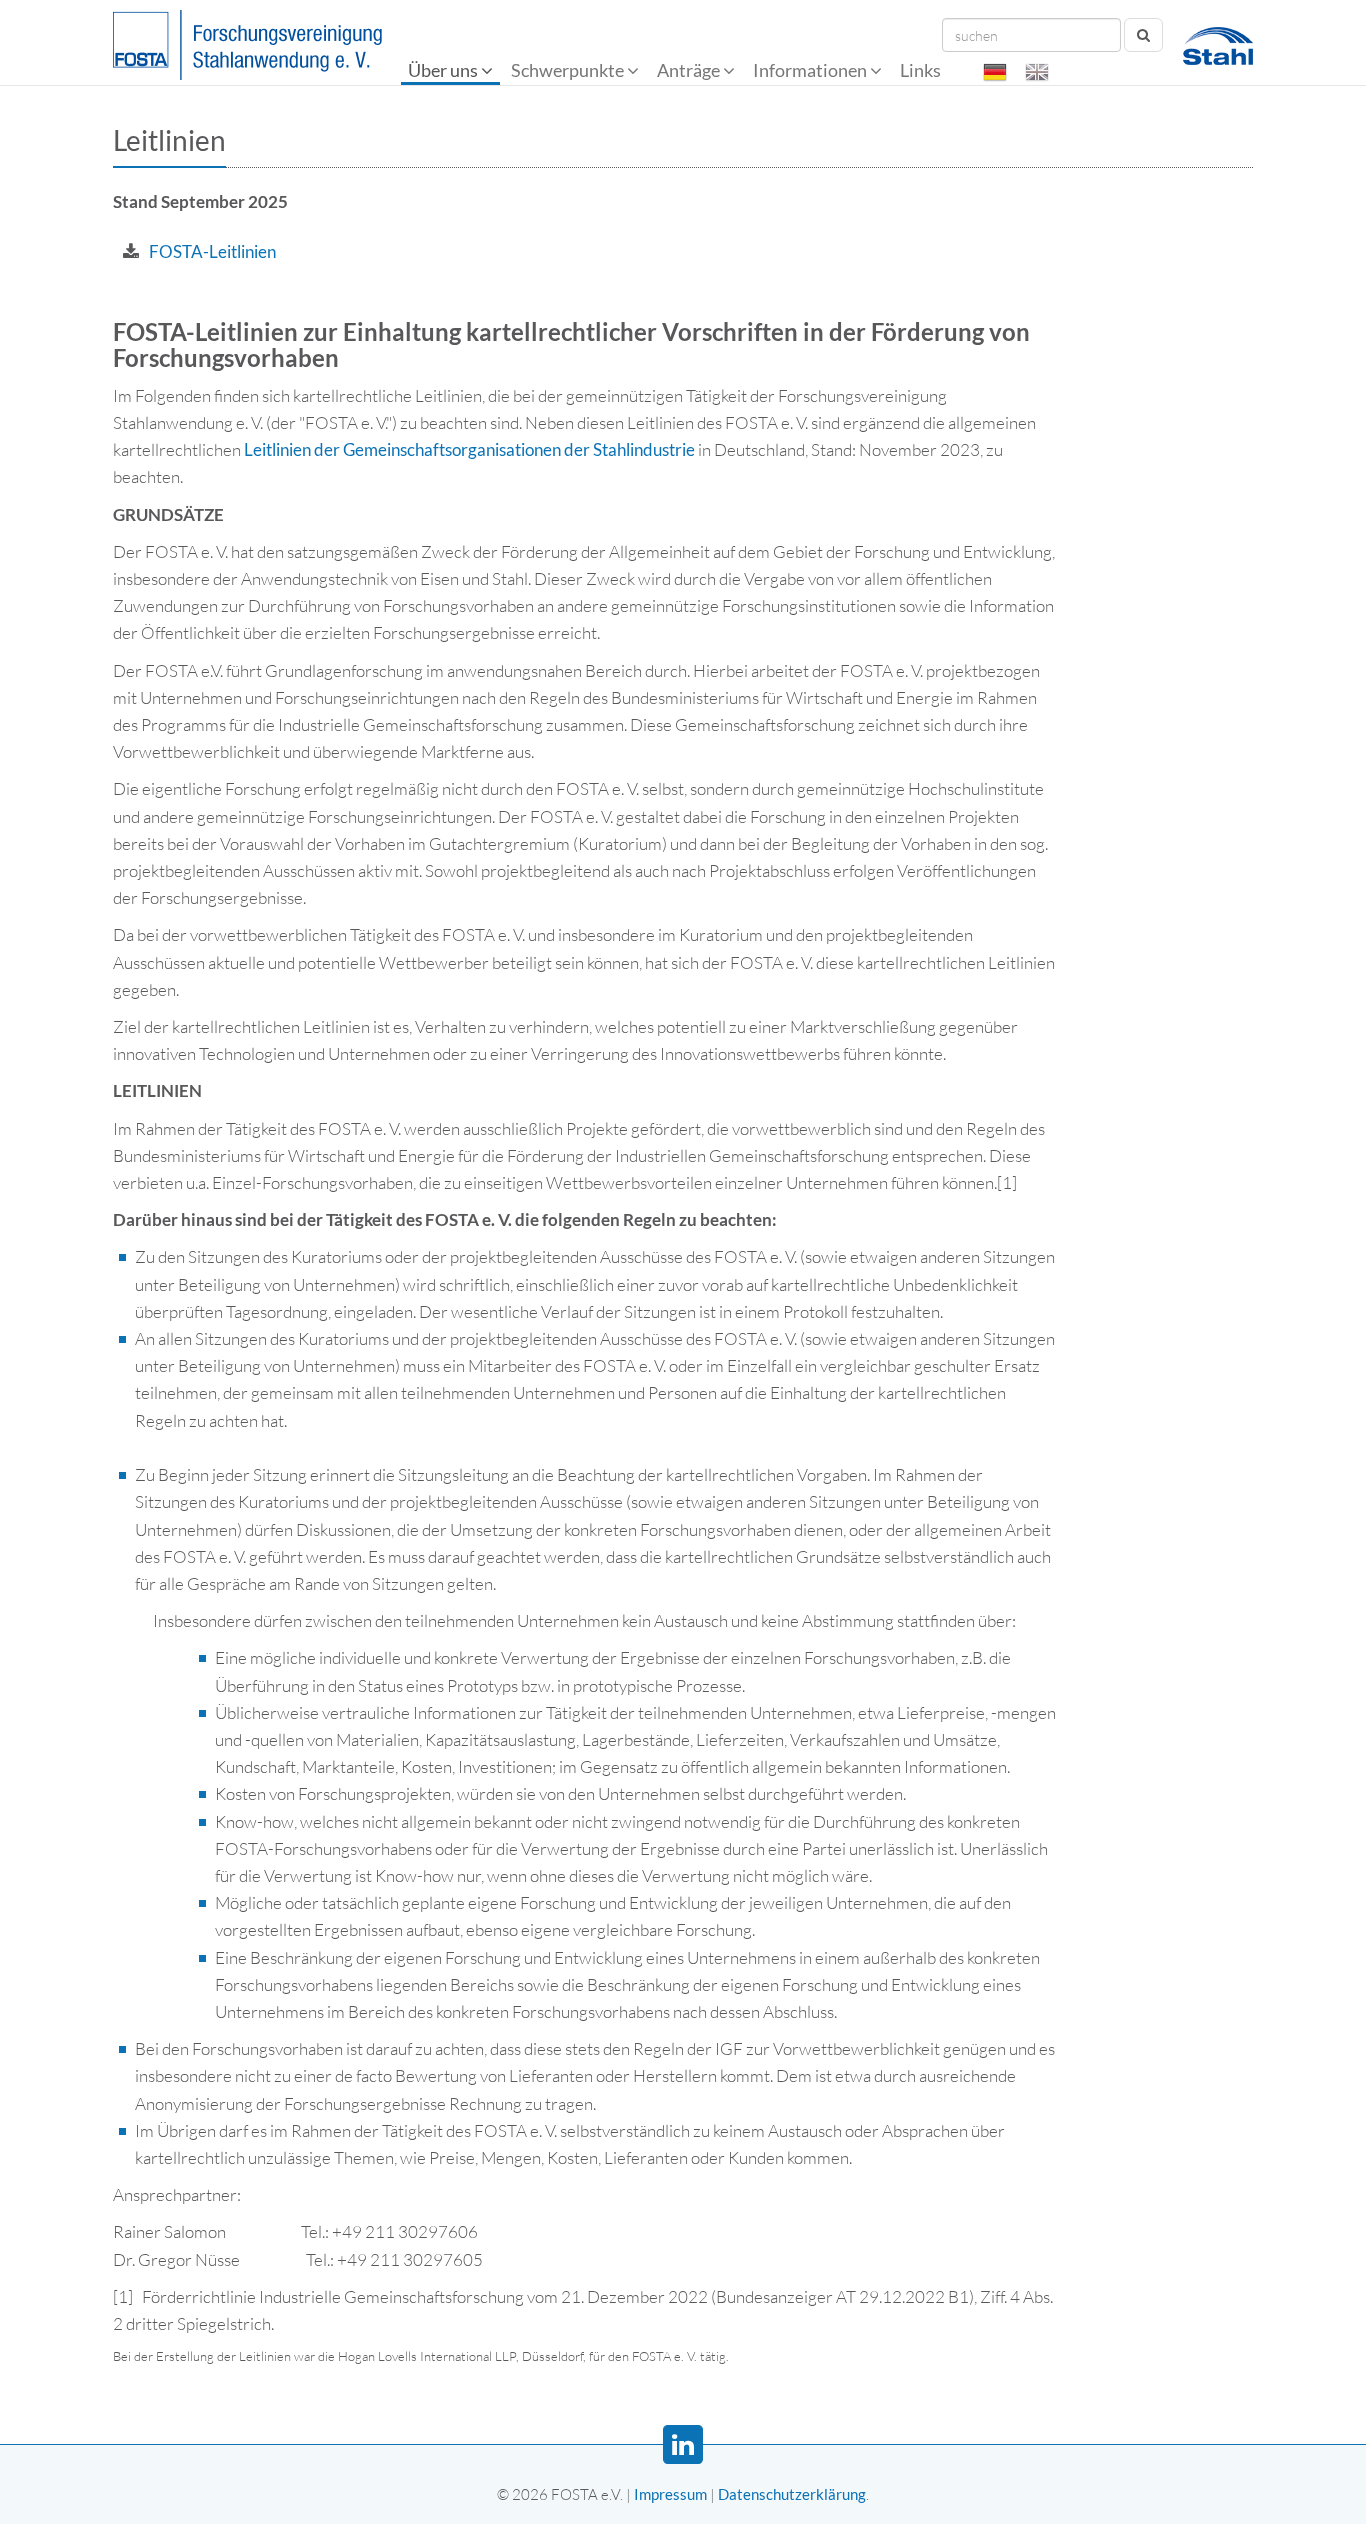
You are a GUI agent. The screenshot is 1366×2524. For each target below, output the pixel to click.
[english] (1037, 71)
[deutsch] (995, 71)
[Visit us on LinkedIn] (683, 2444)
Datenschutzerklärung (792, 2494)
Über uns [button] (444, 70)
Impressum (670, 2494)
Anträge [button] (690, 70)
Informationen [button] (811, 70)
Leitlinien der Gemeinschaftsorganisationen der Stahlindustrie (469, 449)
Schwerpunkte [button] (569, 70)
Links (922, 69)
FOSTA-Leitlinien (212, 251)
